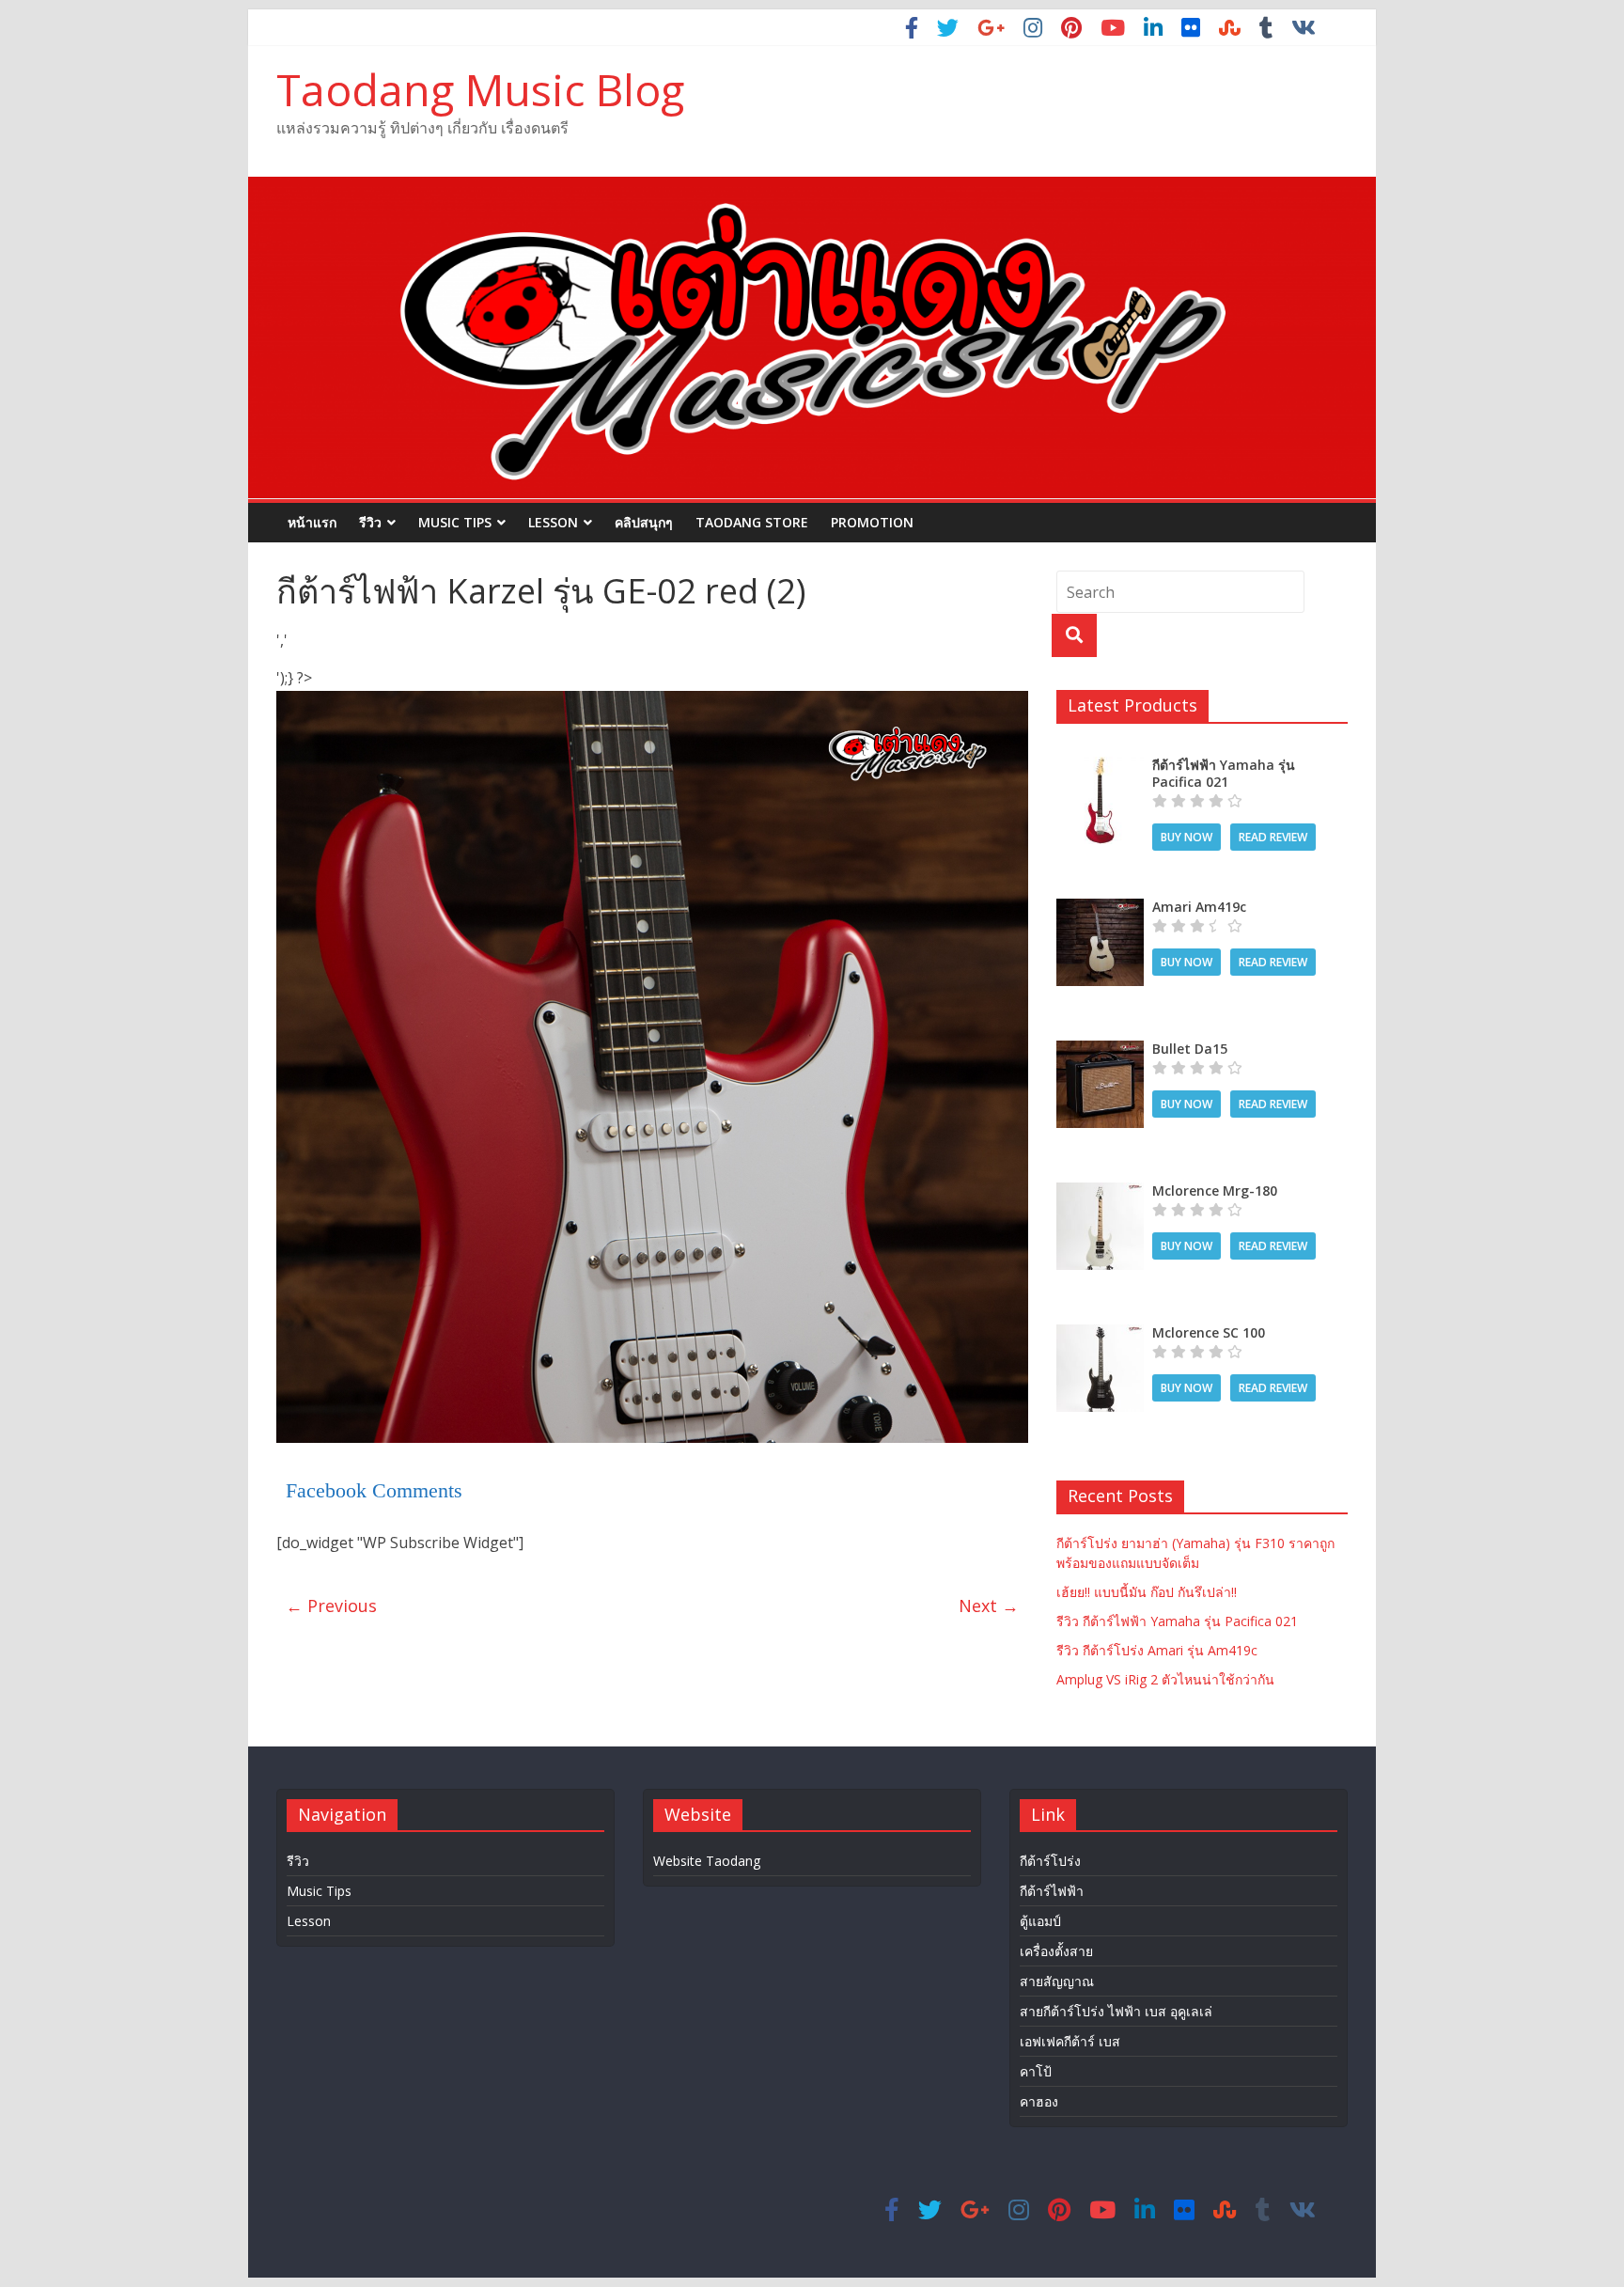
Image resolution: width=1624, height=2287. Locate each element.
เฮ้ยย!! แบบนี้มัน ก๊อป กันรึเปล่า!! (1147, 1592)
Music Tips (455, 522)
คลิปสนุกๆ (644, 522)
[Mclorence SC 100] (1100, 1334)
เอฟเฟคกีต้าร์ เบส (1070, 2041)
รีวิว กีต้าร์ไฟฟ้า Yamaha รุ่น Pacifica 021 (1177, 1621)
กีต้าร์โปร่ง (1050, 1861)
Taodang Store (752, 522)
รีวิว (370, 522)
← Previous (331, 1606)
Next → (989, 1606)
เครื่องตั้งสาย (1056, 1951)
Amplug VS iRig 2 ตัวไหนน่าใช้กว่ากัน (1165, 1679)
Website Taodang (707, 1861)
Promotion (872, 522)
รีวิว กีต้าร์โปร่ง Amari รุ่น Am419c (1157, 1650)
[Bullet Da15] (1100, 1050)
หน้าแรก (312, 522)
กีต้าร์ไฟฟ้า (1052, 1891)
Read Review (1273, 837)
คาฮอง (1039, 2101)
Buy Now (1187, 837)
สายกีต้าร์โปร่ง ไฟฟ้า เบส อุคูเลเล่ (1116, 2011)
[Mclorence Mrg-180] (1100, 1192)
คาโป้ (1036, 2071)
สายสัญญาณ (1057, 1981)
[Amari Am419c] (1100, 909)
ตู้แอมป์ (1040, 1921)
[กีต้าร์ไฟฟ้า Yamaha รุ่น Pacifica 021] (1100, 767)
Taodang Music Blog (480, 89)
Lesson (553, 522)
